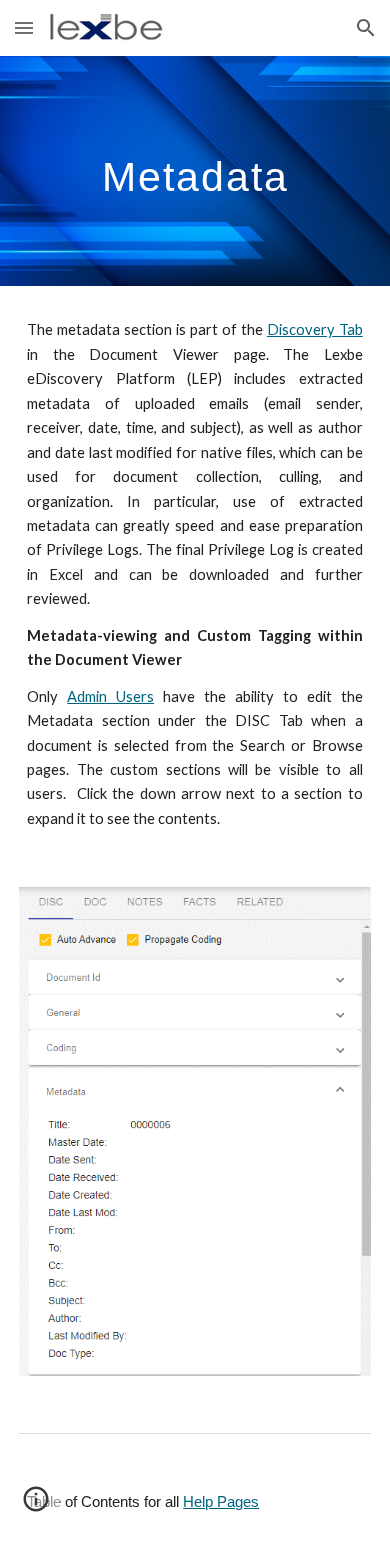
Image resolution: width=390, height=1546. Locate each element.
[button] (24, 27)
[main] (195, 171)
